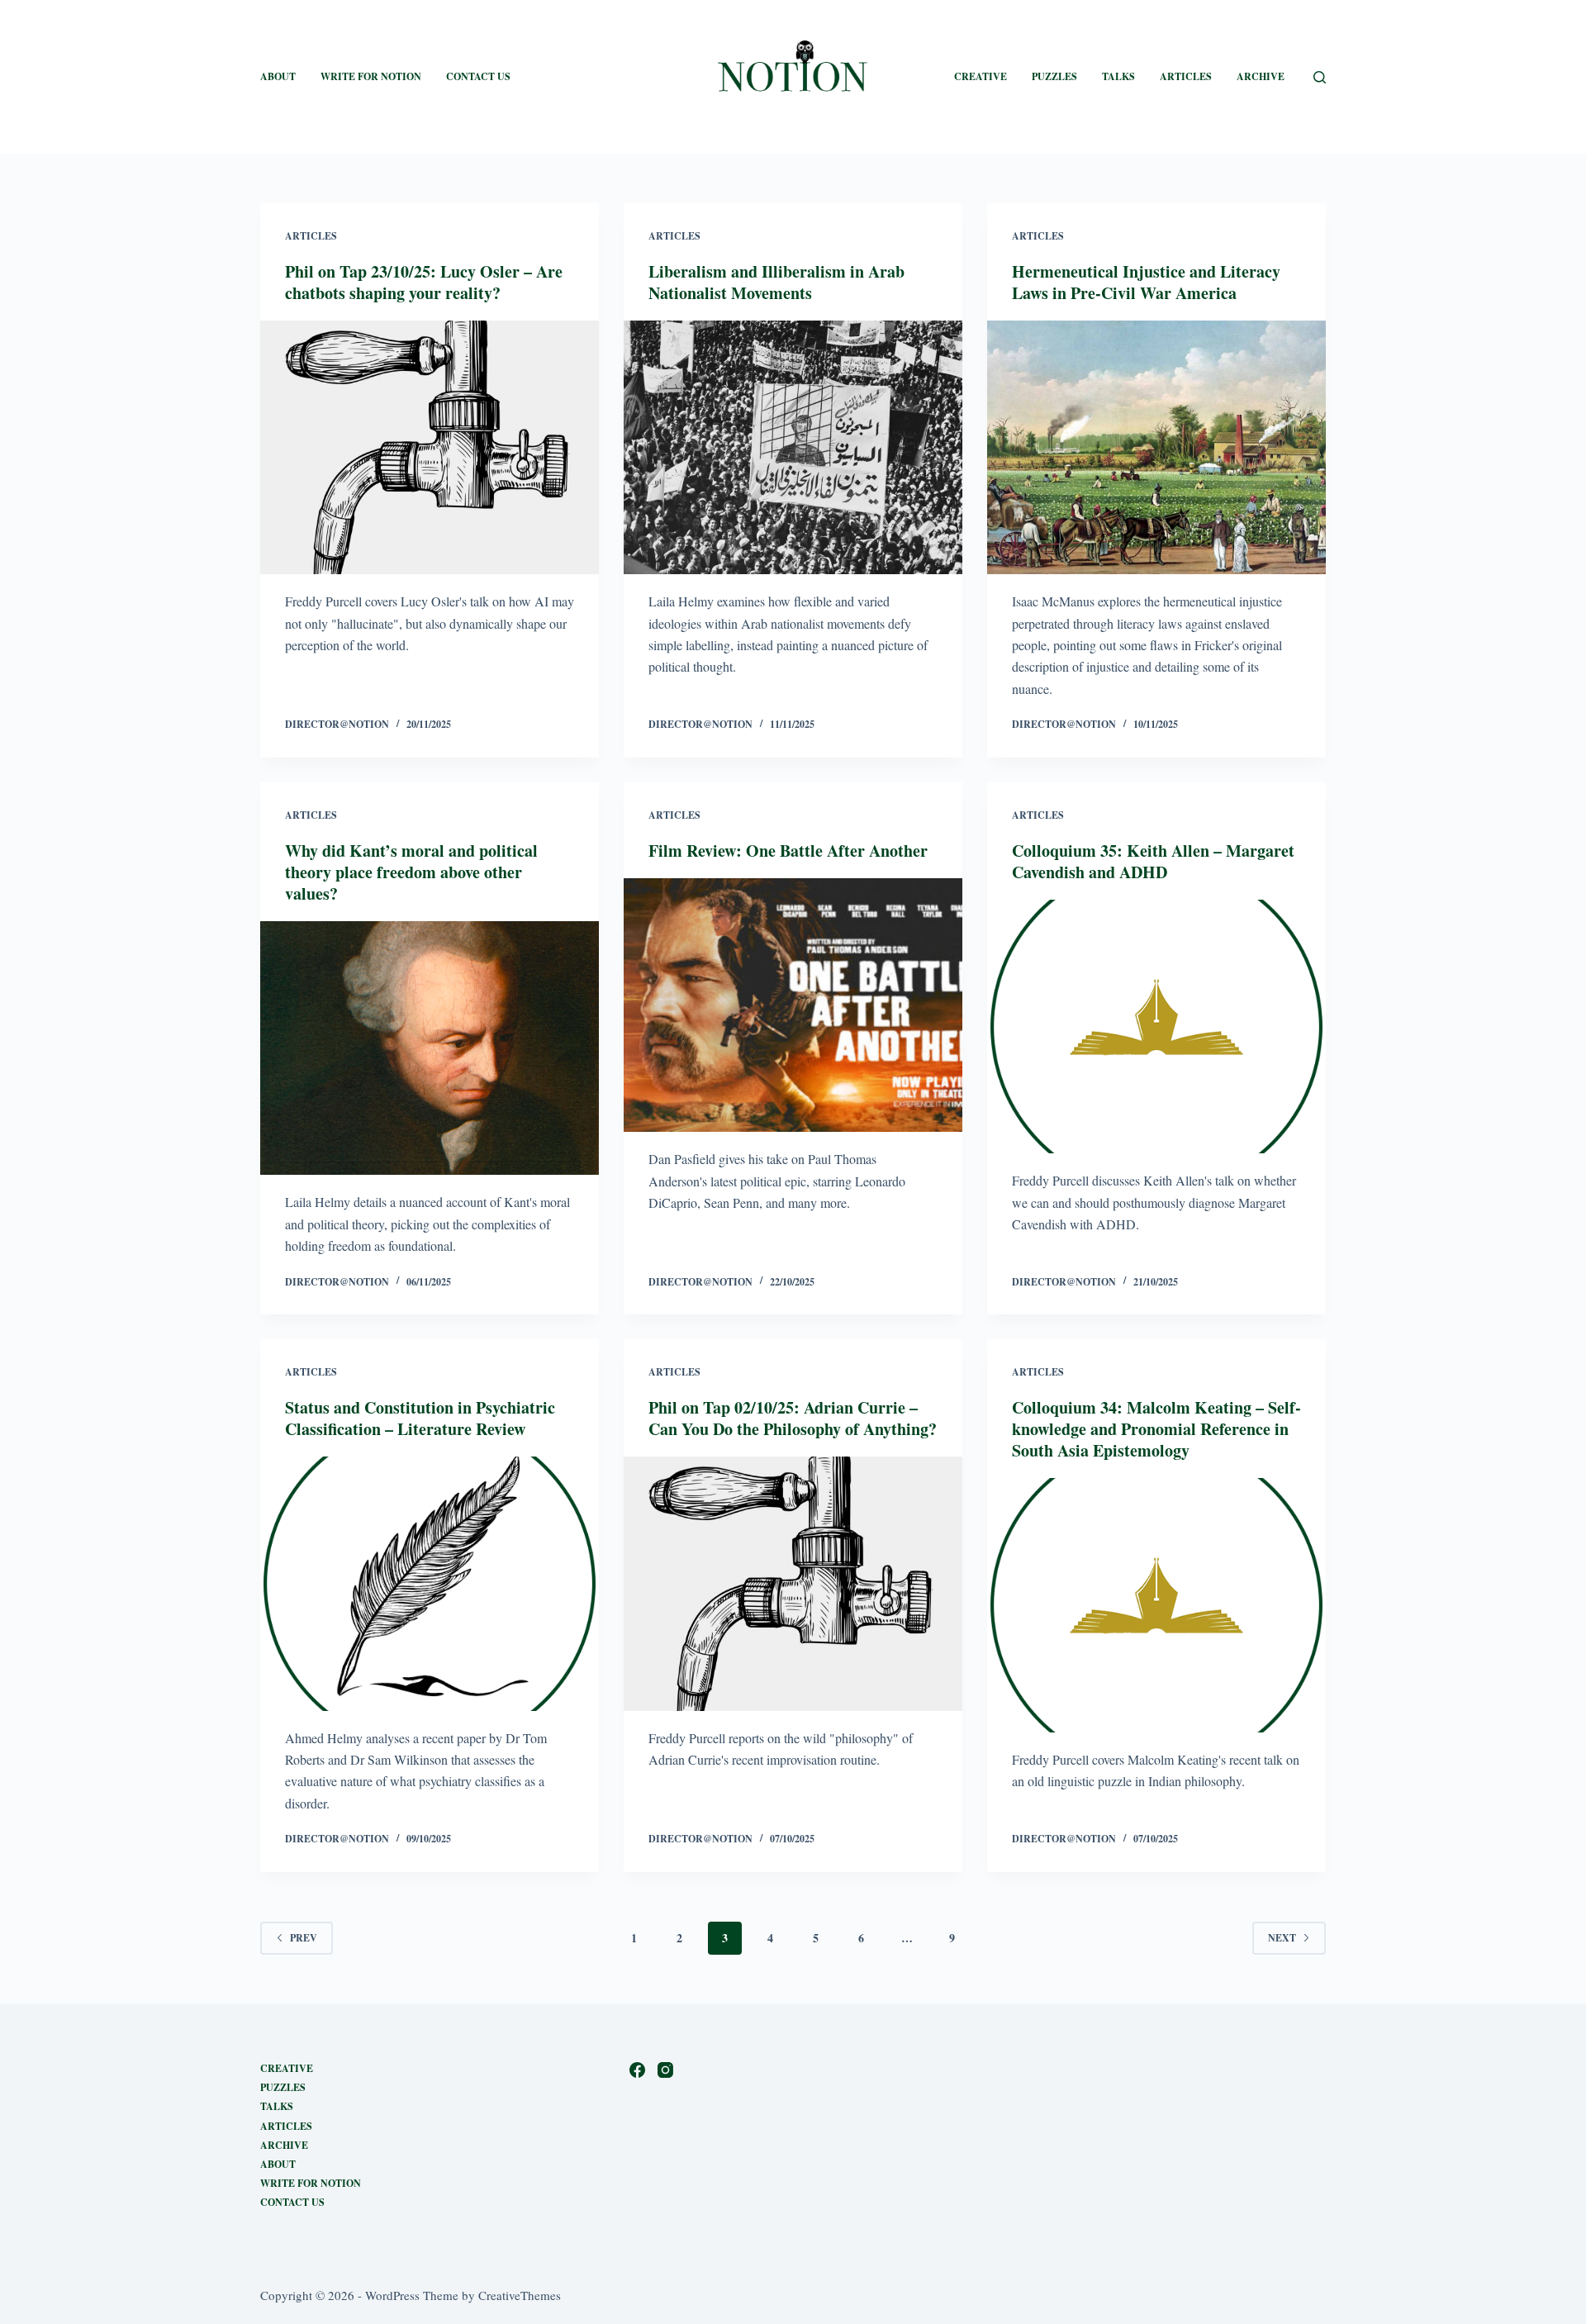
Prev (304, 1938)
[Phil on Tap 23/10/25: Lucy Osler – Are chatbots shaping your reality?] (430, 448)
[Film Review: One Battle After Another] (793, 1005)
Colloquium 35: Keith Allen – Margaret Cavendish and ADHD (1153, 861)
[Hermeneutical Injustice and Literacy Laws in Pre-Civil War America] (1156, 448)
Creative (981, 76)
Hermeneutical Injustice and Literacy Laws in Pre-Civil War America (1146, 282)
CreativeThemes (520, 2295)
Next (1282, 1938)
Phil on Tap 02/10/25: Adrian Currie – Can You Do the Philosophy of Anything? (793, 1418)
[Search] (1320, 77)
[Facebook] (637, 2070)
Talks (1118, 76)
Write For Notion (311, 2184)
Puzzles (1054, 76)
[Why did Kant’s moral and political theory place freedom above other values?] (430, 1048)
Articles (1186, 76)
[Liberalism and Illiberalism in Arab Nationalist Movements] (793, 448)
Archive (1261, 76)
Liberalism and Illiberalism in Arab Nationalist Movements (776, 282)
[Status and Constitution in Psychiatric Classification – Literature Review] (430, 1584)
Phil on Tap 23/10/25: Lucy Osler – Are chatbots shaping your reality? (424, 282)
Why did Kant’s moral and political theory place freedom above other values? (411, 872)
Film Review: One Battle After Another (788, 851)
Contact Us (478, 76)
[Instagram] (665, 2070)
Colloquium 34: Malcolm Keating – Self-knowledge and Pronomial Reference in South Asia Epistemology (1156, 1429)
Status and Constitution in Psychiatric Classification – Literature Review (420, 1418)
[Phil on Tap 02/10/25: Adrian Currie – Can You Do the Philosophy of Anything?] (793, 1584)
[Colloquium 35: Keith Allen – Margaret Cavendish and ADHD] (1156, 1027)
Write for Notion (371, 76)
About (278, 76)
